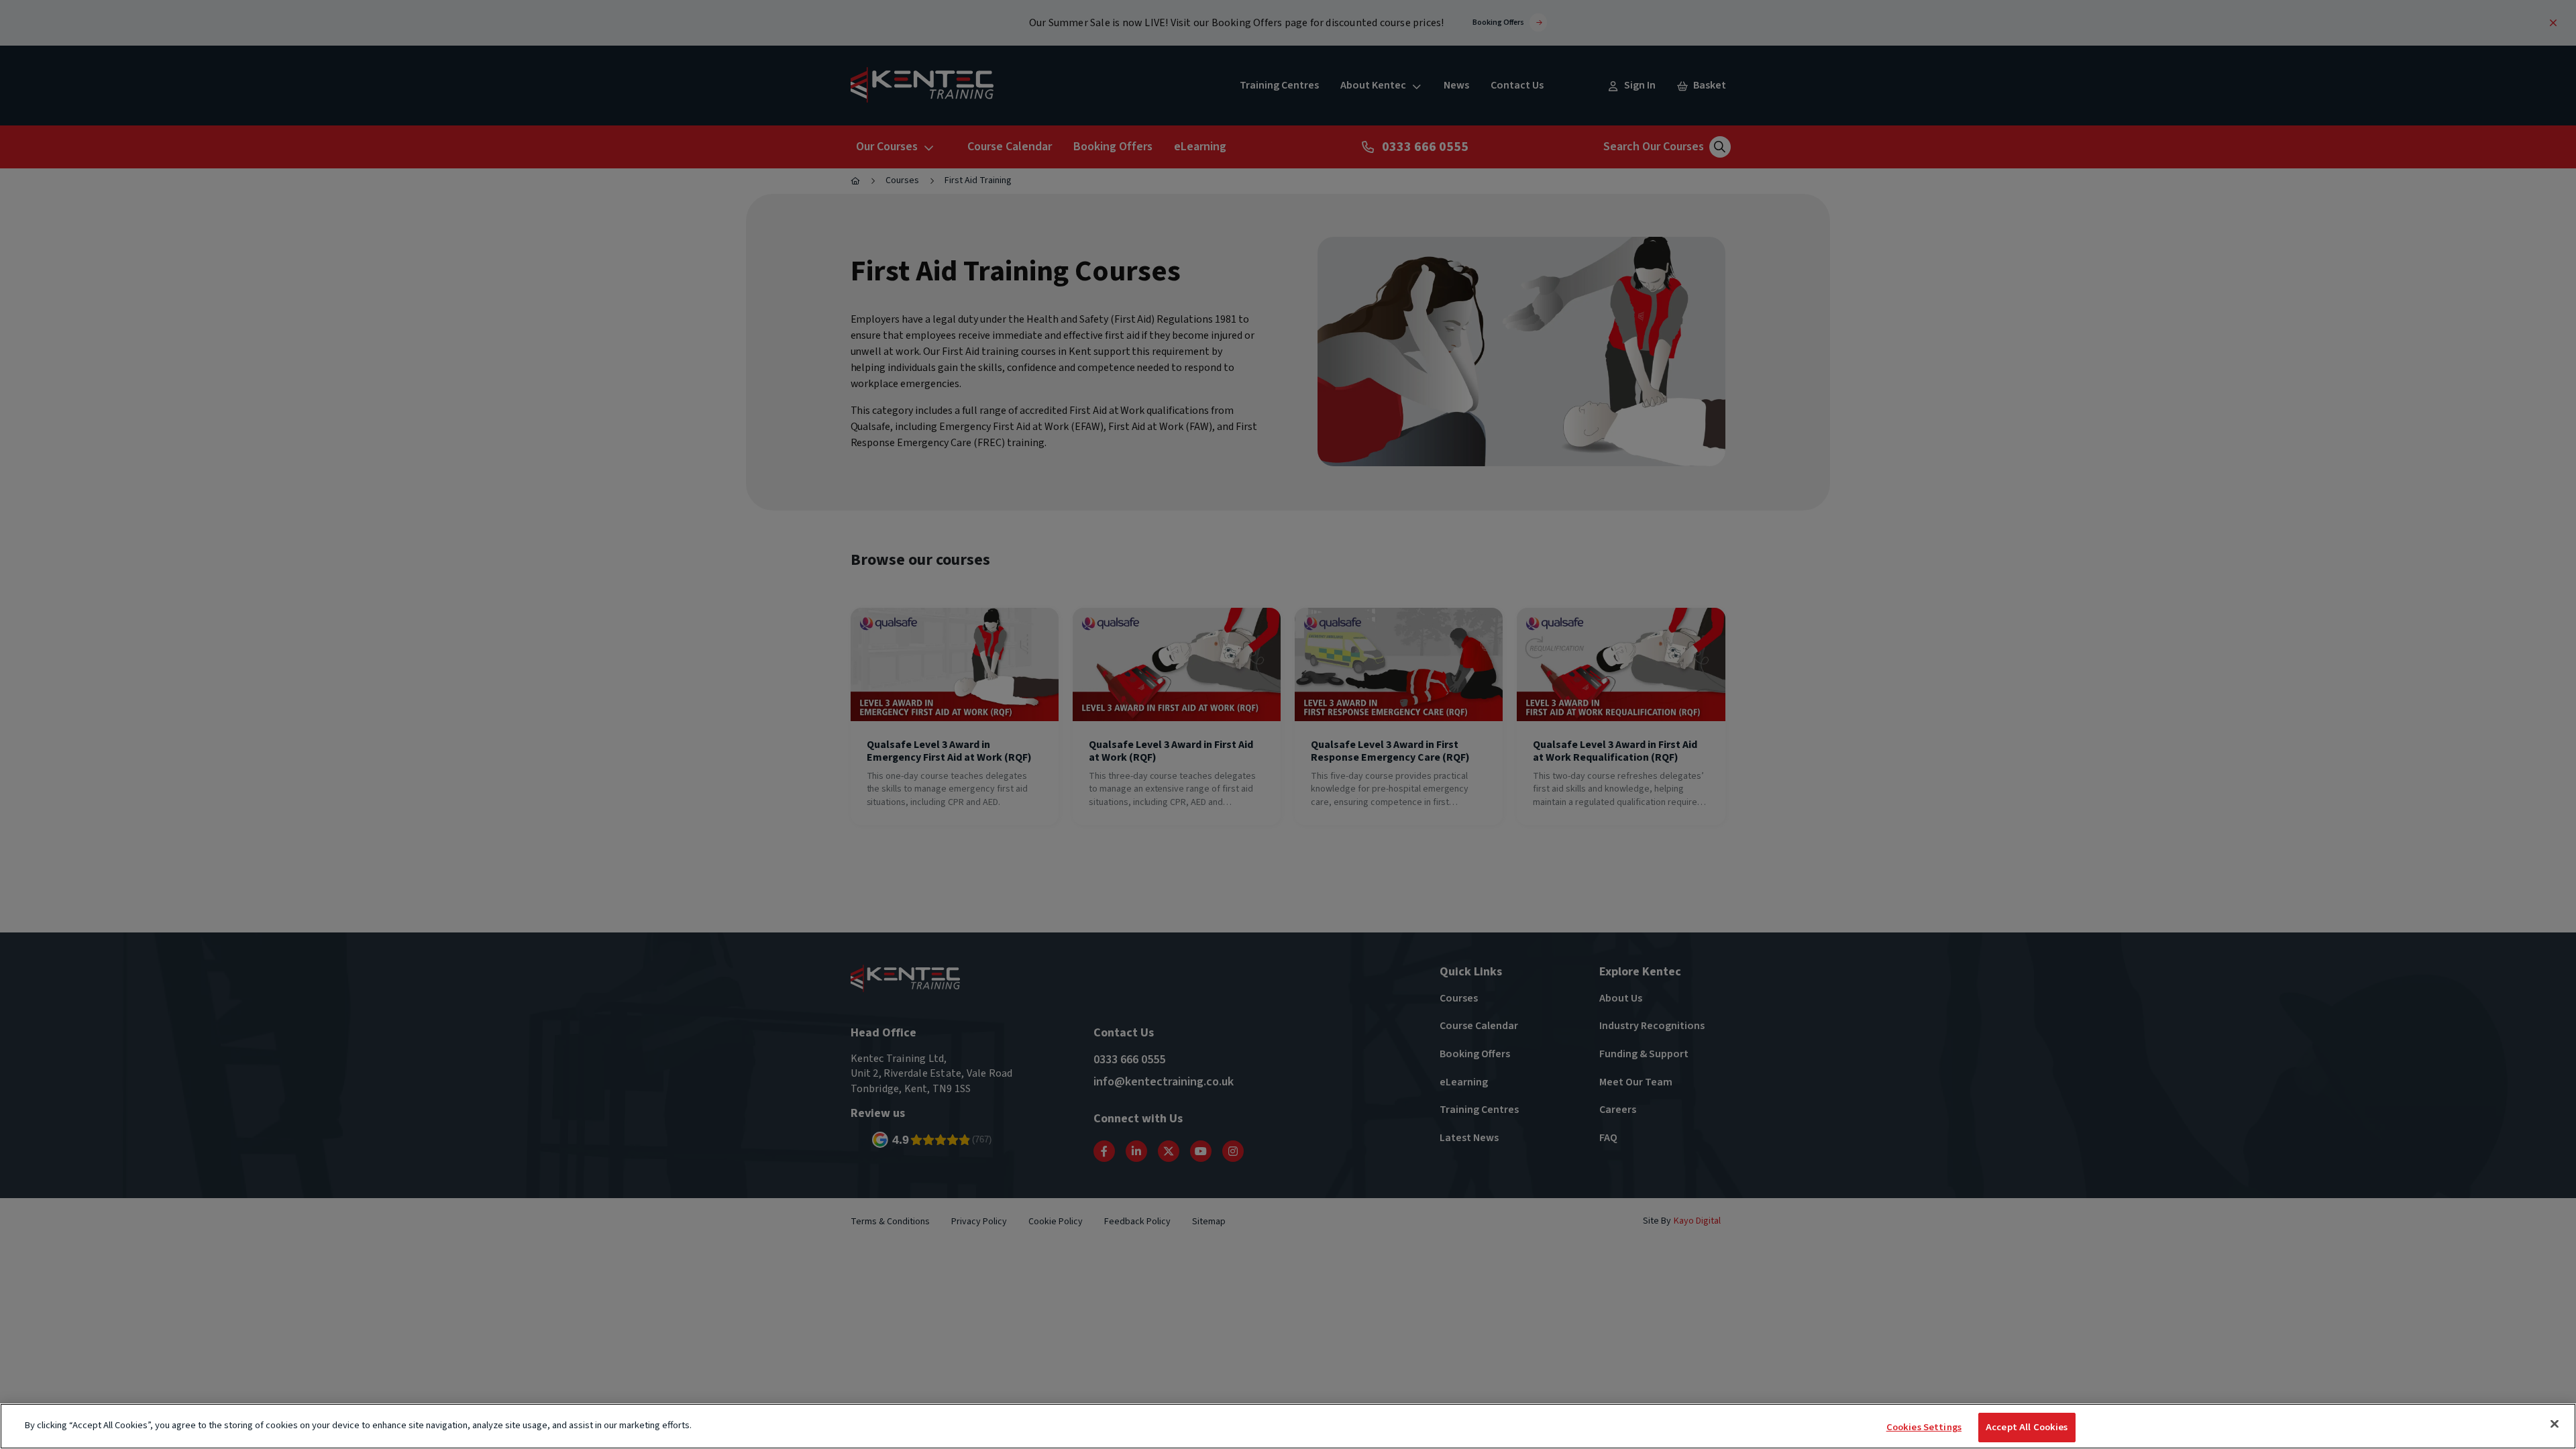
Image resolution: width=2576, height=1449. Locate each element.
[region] (1288, 1426)
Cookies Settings (1924, 1427)
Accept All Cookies (2027, 1427)
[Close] (2555, 1424)
